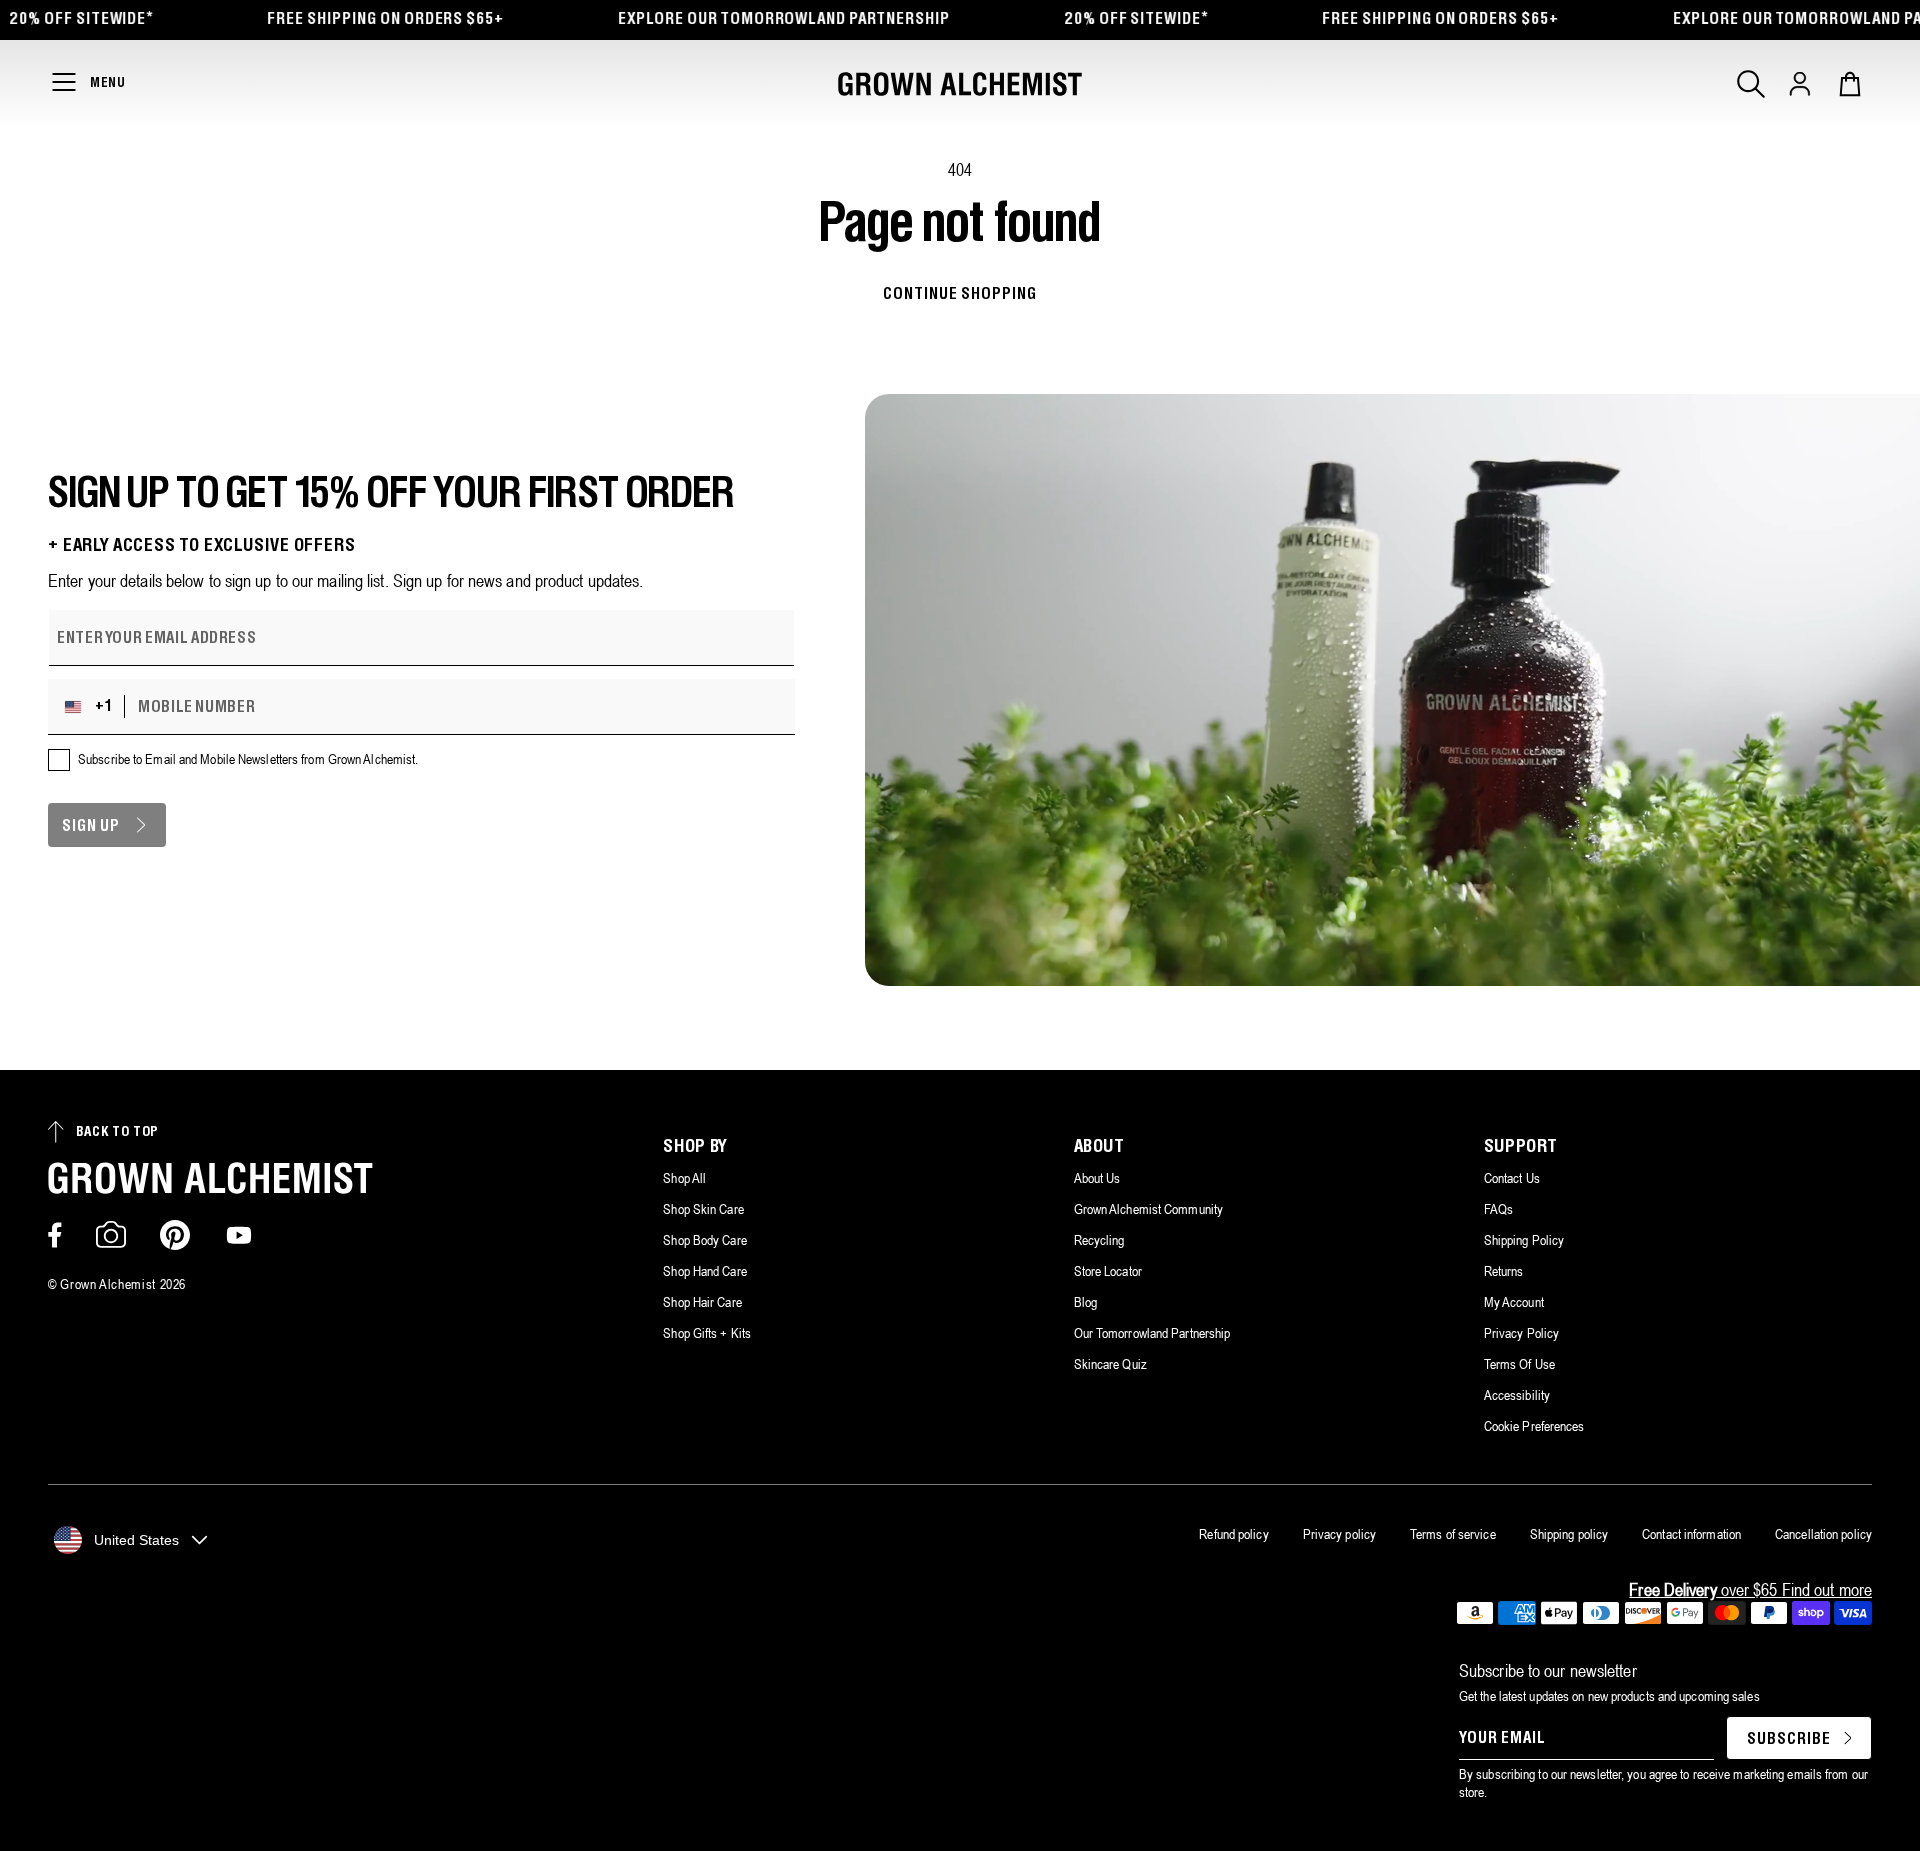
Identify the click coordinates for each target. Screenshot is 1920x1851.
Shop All (684, 1178)
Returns (1504, 1271)
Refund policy (1233, 1534)
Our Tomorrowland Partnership (1152, 1333)
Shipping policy (1569, 1534)
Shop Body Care (704, 1240)
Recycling (1099, 1240)
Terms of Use (1519, 1364)
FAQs (1498, 1209)
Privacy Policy (1521, 1333)
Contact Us (1512, 1178)
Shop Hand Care (704, 1271)
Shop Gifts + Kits (707, 1333)
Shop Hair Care (702, 1302)
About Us (1097, 1178)
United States (136, 1540)
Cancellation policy (1823, 1534)
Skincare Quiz (1110, 1364)
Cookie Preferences (1534, 1426)
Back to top (117, 1132)
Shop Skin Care (703, 1209)
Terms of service (1453, 1534)
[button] (1751, 84)
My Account (1514, 1302)
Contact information (1691, 1534)
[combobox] (91, 707)
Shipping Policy (1524, 1240)
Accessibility (1517, 1395)
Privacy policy (1339, 1534)
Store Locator (1108, 1271)
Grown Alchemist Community (1149, 1209)
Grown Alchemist (108, 1284)
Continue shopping (959, 294)
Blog (1085, 1302)
